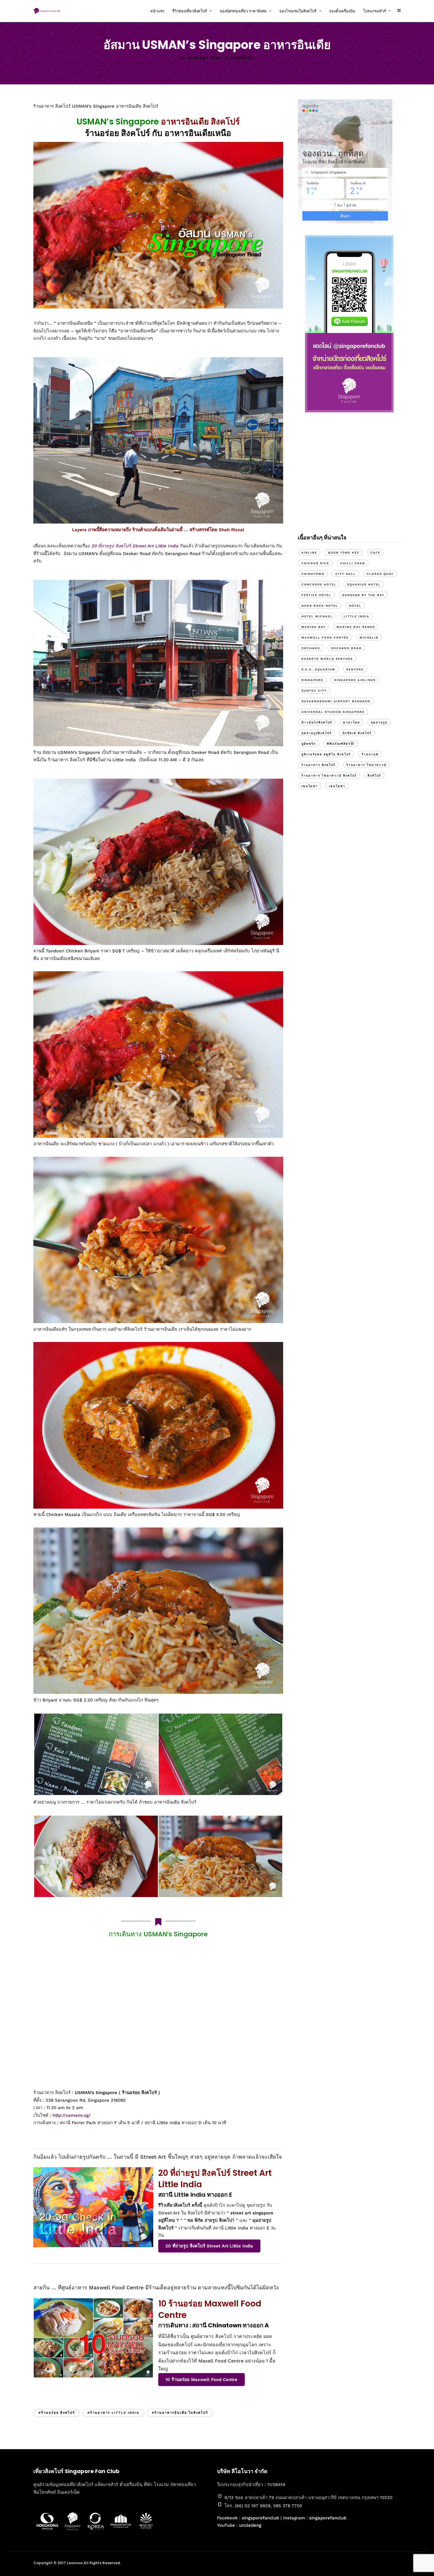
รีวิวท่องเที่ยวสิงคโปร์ (190, 11)
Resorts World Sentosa (327, 659)
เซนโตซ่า (337, 786)
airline (309, 553)
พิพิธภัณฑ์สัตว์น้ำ (341, 744)
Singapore (312, 680)
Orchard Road (346, 648)
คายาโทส (351, 722)
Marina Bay (314, 627)
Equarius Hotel (364, 584)
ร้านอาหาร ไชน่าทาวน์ (366, 765)
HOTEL (355, 606)
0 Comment (240, 58)
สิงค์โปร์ (374, 776)
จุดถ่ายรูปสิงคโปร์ (316, 733)
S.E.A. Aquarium (318, 669)
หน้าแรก (157, 11)
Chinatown (313, 574)
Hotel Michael (317, 616)
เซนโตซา (310, 786)
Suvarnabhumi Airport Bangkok (336, 701)
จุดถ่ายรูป (379, 722)
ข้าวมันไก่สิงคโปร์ (317, 722)
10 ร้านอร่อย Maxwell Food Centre (201, 2380)
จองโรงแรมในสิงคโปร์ (298, 11)
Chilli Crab (353, 563)
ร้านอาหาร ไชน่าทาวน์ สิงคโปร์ (329, 776)
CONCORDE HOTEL (319, 584)
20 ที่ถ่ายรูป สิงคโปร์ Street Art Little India (134, 546)
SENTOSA (355, 669)
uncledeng (250, 2525)
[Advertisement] (349, 479)
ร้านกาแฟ (370, 754)
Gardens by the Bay (363, 595)
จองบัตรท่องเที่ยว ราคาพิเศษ (243, 11)
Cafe (375, 553)
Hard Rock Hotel (320, 606)
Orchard (311, 648)
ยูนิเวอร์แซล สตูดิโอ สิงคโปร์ (326, 754)
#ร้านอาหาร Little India (113, 2413)
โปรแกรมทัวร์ (375, 11)
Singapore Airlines (355, 680)
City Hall (346, 574)
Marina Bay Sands (356, 627)
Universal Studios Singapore (333, 712)
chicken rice (315, 563)
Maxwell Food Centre (325, 638)
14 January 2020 (201, 58)
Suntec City (314, 691)
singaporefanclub (260, 2518)
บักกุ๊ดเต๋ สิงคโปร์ (357, 733)
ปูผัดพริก (309, 744)
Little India (356, 616)
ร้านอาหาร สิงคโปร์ (318, 765)
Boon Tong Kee (344, 553)
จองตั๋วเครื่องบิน (342, 11)
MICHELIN (369, 638)
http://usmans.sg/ (72, 2115)
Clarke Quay (380, 574)
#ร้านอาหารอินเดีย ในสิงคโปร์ (180, 2413)
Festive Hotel (316, 595)
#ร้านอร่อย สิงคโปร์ (57, 2413)
